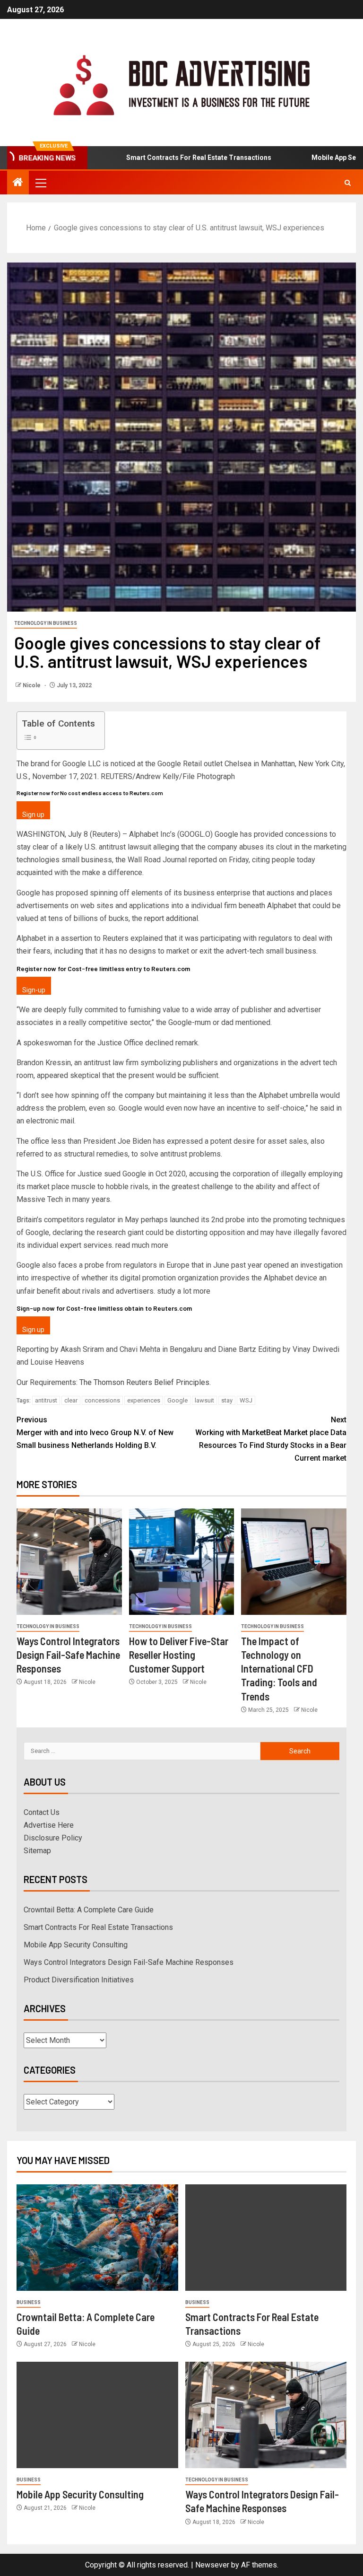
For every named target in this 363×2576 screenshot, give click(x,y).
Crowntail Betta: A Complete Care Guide (89, 1910)
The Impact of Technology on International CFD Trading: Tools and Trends (279, 1669)
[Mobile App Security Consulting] (97, 2415)
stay (227, 1400)
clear (71, 1400)
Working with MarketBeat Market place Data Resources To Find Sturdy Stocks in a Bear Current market (271, 1439)
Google (177, 1400)
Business (29, 2302)
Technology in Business (46, 623)
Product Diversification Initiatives (79, 1980)
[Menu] (40, 183)
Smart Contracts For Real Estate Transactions (159, 158)
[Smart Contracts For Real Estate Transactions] (266, 2238)
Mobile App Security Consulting (76, 1945)
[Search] (348, 183)
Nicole (32, 685)
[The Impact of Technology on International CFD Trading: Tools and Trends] (294, 1562)
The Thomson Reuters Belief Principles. (145, 1382)
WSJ (246, 1400)
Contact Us (42, 1812)
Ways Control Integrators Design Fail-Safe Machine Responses (68, 1655)
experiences (144, 1400)
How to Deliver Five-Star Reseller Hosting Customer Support (179, 1655)
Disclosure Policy (53, 1838)
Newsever (212, 2565)
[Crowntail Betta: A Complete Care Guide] (97, 2238)
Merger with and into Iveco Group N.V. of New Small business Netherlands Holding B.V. (95, 1433)
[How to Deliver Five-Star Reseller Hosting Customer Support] (182, 1562)
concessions (102, 1400)
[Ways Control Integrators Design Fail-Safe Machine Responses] (69, 1562)
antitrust (46, 1400)
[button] (40, 183)
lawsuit (204, 1400)
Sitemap (37, 1851)
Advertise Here (49, 1825)
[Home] (18, 183)
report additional (171, 918)
